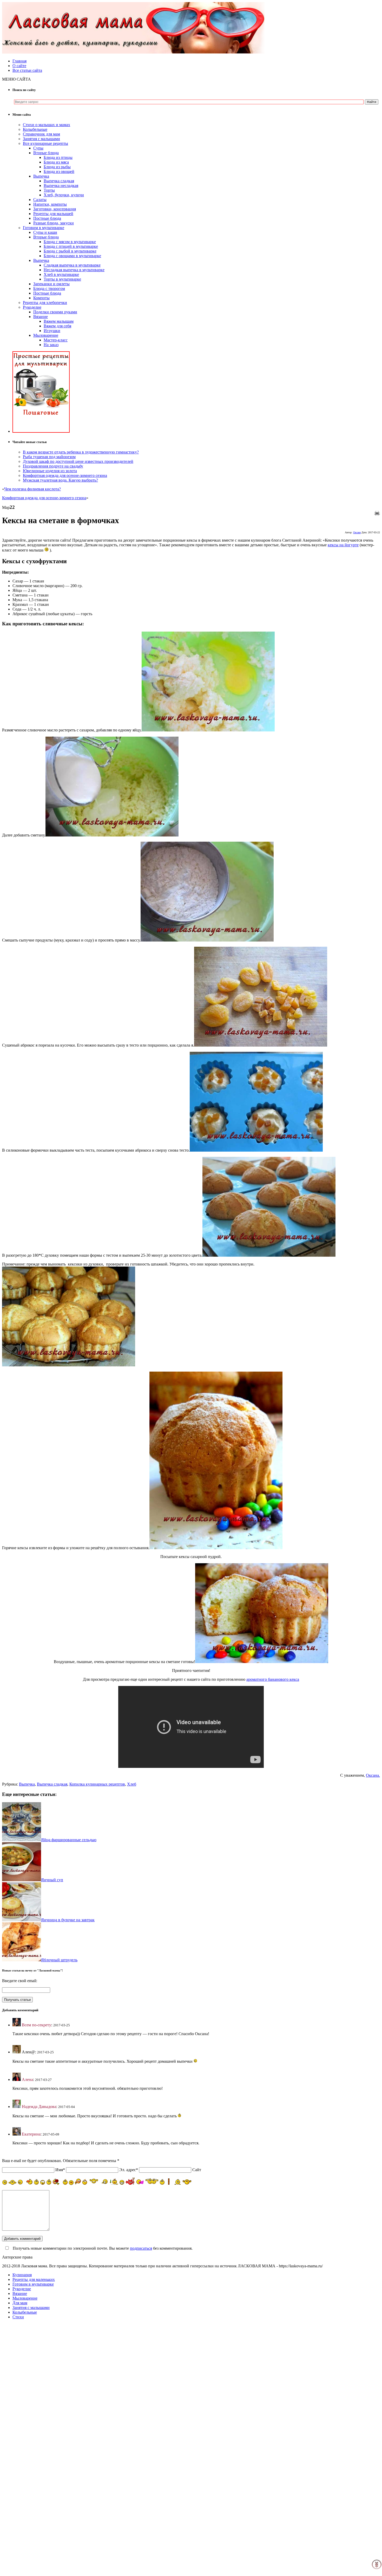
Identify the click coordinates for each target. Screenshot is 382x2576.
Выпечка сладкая (59, 181)
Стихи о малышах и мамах (47, 125)
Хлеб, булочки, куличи (64, 195)
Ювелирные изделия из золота (50, 471)
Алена (27, 2079)
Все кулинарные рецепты (45, 143)
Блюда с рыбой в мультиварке (70, 251)
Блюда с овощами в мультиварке (72, 256)
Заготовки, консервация (55, 209)
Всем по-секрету (37, 2025)
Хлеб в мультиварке (61, 274)
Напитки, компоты (50, 204)
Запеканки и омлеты (51, 284)
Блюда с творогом (49, 288)
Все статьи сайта (27, 70)
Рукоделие (32, 307)
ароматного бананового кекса (273, 1679)
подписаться (141, 2248)
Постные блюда (47, 218)
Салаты (40, 200)
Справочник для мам (41, 134)
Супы (38, 148)
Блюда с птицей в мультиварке (71, 246)
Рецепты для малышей (53, 214)
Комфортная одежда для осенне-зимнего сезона (65, 475)
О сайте (19, 66)
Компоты (41, 298)
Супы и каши (45, 232)
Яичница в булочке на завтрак (68, 1920)
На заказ (51, 345)
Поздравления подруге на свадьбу (53, 466)
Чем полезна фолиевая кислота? (32, 489)
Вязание (41, 317)
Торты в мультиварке (62, 279)
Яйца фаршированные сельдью (69, 1840)
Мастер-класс (56, 340)
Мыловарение (46, 335)
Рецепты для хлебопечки (45, 303)
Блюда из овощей (59, 171)
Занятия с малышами (41, 139)
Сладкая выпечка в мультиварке (72, 265)
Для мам (20, 2303)
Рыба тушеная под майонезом (49, 457)
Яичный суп (52, 1880)
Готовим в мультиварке (44, 228)
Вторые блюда (46, 153)
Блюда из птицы (58, 157)
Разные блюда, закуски (54, 223)
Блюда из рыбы (57, 167)
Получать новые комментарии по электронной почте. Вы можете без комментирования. (102, 2248)
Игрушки (52, 331)
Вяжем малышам (59, 321)
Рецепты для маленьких (34, 2279)
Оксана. (373, 1775)
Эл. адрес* (129, 2170)
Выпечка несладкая (61, 186)
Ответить (21, 2043)
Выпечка (41, 176)
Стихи (18, 2317)
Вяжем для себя (57, 326)
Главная (19, 61)
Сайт (197, 2170)
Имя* (60, 2170)
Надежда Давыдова (39, 2107)
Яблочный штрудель (59, 1960)
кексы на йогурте (343, 545)
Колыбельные (35, 129)
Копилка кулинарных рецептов (97, 1784)
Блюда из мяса (56, 162)
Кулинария (22, 2275)
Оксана (357, 532)
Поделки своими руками (55, 312)
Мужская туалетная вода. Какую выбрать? (60, 480)
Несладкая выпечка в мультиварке (74, 270)
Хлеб (132, 1784)
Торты (49, 190)
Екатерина (31, 2134)
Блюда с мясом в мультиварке (70, 242)
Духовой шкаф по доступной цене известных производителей (78, 461)
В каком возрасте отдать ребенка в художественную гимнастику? (81, 452)
